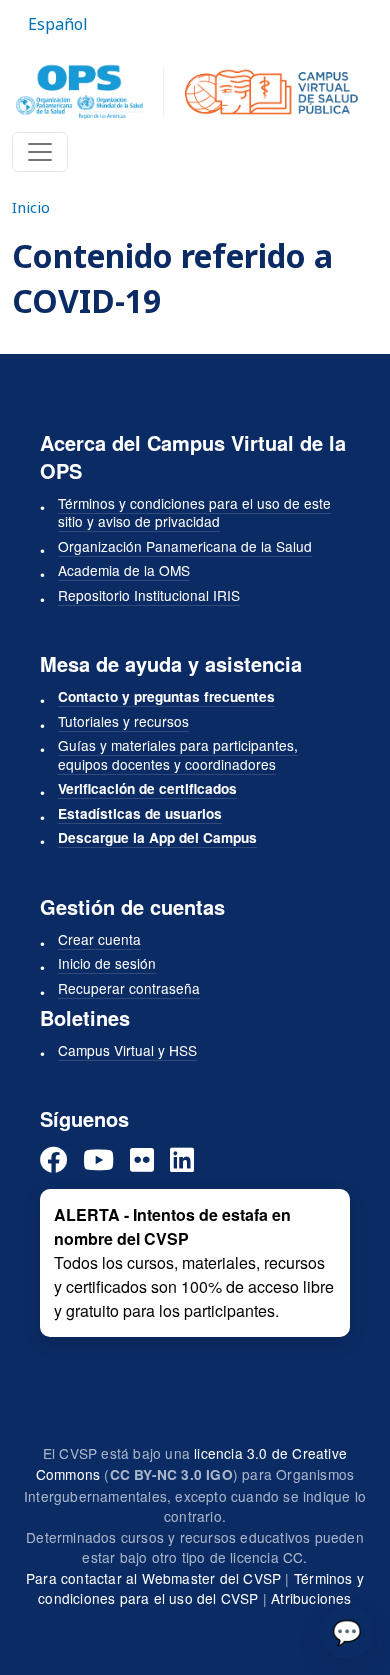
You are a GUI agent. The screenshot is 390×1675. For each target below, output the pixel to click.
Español (58, 24)
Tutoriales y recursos (123, 721)
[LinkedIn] (182, 1159)
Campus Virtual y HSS (127, 1050)
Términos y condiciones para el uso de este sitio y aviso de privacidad (194, 512)
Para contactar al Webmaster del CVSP (153, 1578)
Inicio (31, 207)
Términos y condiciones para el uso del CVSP (201, 1588)
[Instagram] (142, 1159)
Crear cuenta (99, 939)
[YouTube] (98, 1159)
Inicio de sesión (107, 963)
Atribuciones (311, 1598)
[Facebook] (53, 1159)
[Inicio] (187, 92)
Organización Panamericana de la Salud (185, 546)
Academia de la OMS (124, 570)
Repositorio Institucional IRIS (149, 595)
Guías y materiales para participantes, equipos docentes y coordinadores (178, 754)
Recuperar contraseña (129, 988)
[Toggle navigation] (40, 152)
